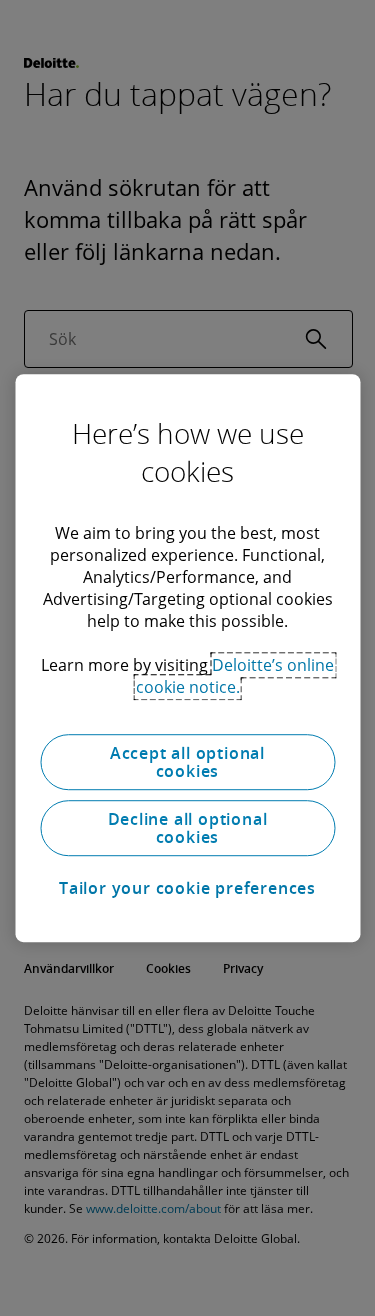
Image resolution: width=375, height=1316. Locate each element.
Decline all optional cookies (188, 828)
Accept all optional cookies (187, 762)
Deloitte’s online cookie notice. (235, 676)
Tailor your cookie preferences (187, 888)
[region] (187, 658)
